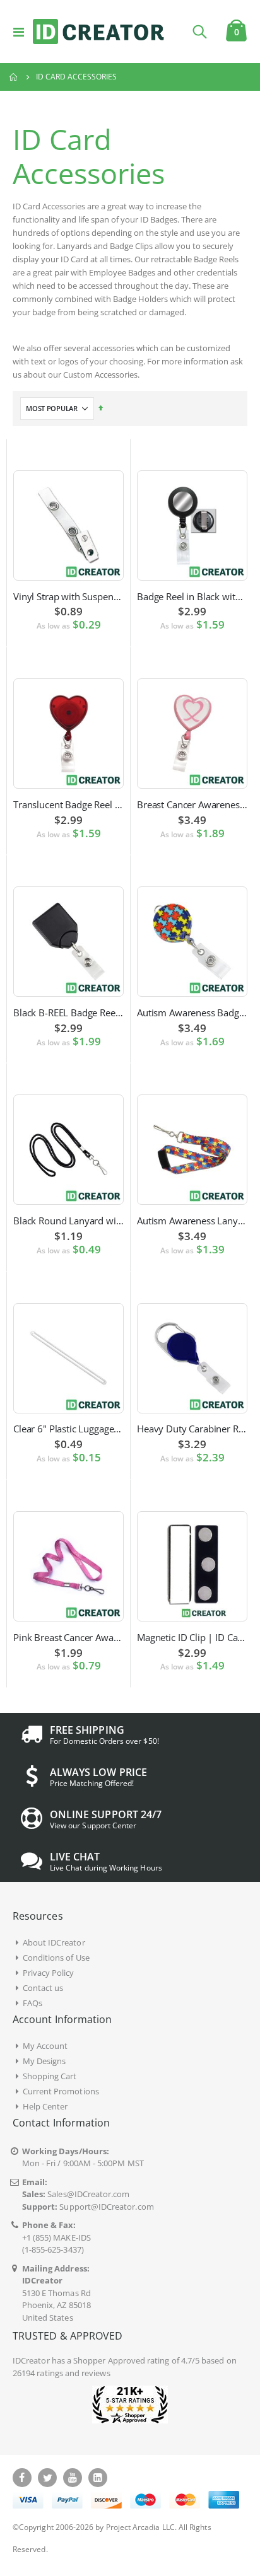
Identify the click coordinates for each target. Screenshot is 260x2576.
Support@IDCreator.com (106, 2207)
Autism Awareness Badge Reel (192, 1012)
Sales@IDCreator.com (88, 2194)
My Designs (44, 2061)
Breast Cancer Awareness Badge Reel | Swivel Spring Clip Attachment (192, 804)
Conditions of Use (56, 1958)
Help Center (45, 2106)
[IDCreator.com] (98, 32)
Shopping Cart (50, 2076)
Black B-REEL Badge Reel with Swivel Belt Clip (68, 1012)
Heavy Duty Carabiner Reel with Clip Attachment (192, 1429)
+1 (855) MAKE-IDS (56, 2237)
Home (14, 77)
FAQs (32, 2003)
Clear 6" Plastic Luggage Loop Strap (68, 1429)
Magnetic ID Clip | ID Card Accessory (192, 1637)
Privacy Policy (49, 1973)
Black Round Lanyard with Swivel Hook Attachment (68, 1221)
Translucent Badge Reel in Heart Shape (68, 804)
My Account (45, 2046)
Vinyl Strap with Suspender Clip (68, 596)
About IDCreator (54, 1942)
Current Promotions (61, 2091)
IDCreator (31, 2360)
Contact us (43, 1988)
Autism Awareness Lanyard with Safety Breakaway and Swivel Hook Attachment (192, 1221)
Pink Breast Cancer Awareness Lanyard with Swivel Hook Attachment (68, 1637)
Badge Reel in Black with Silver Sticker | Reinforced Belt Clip (192, 596)
